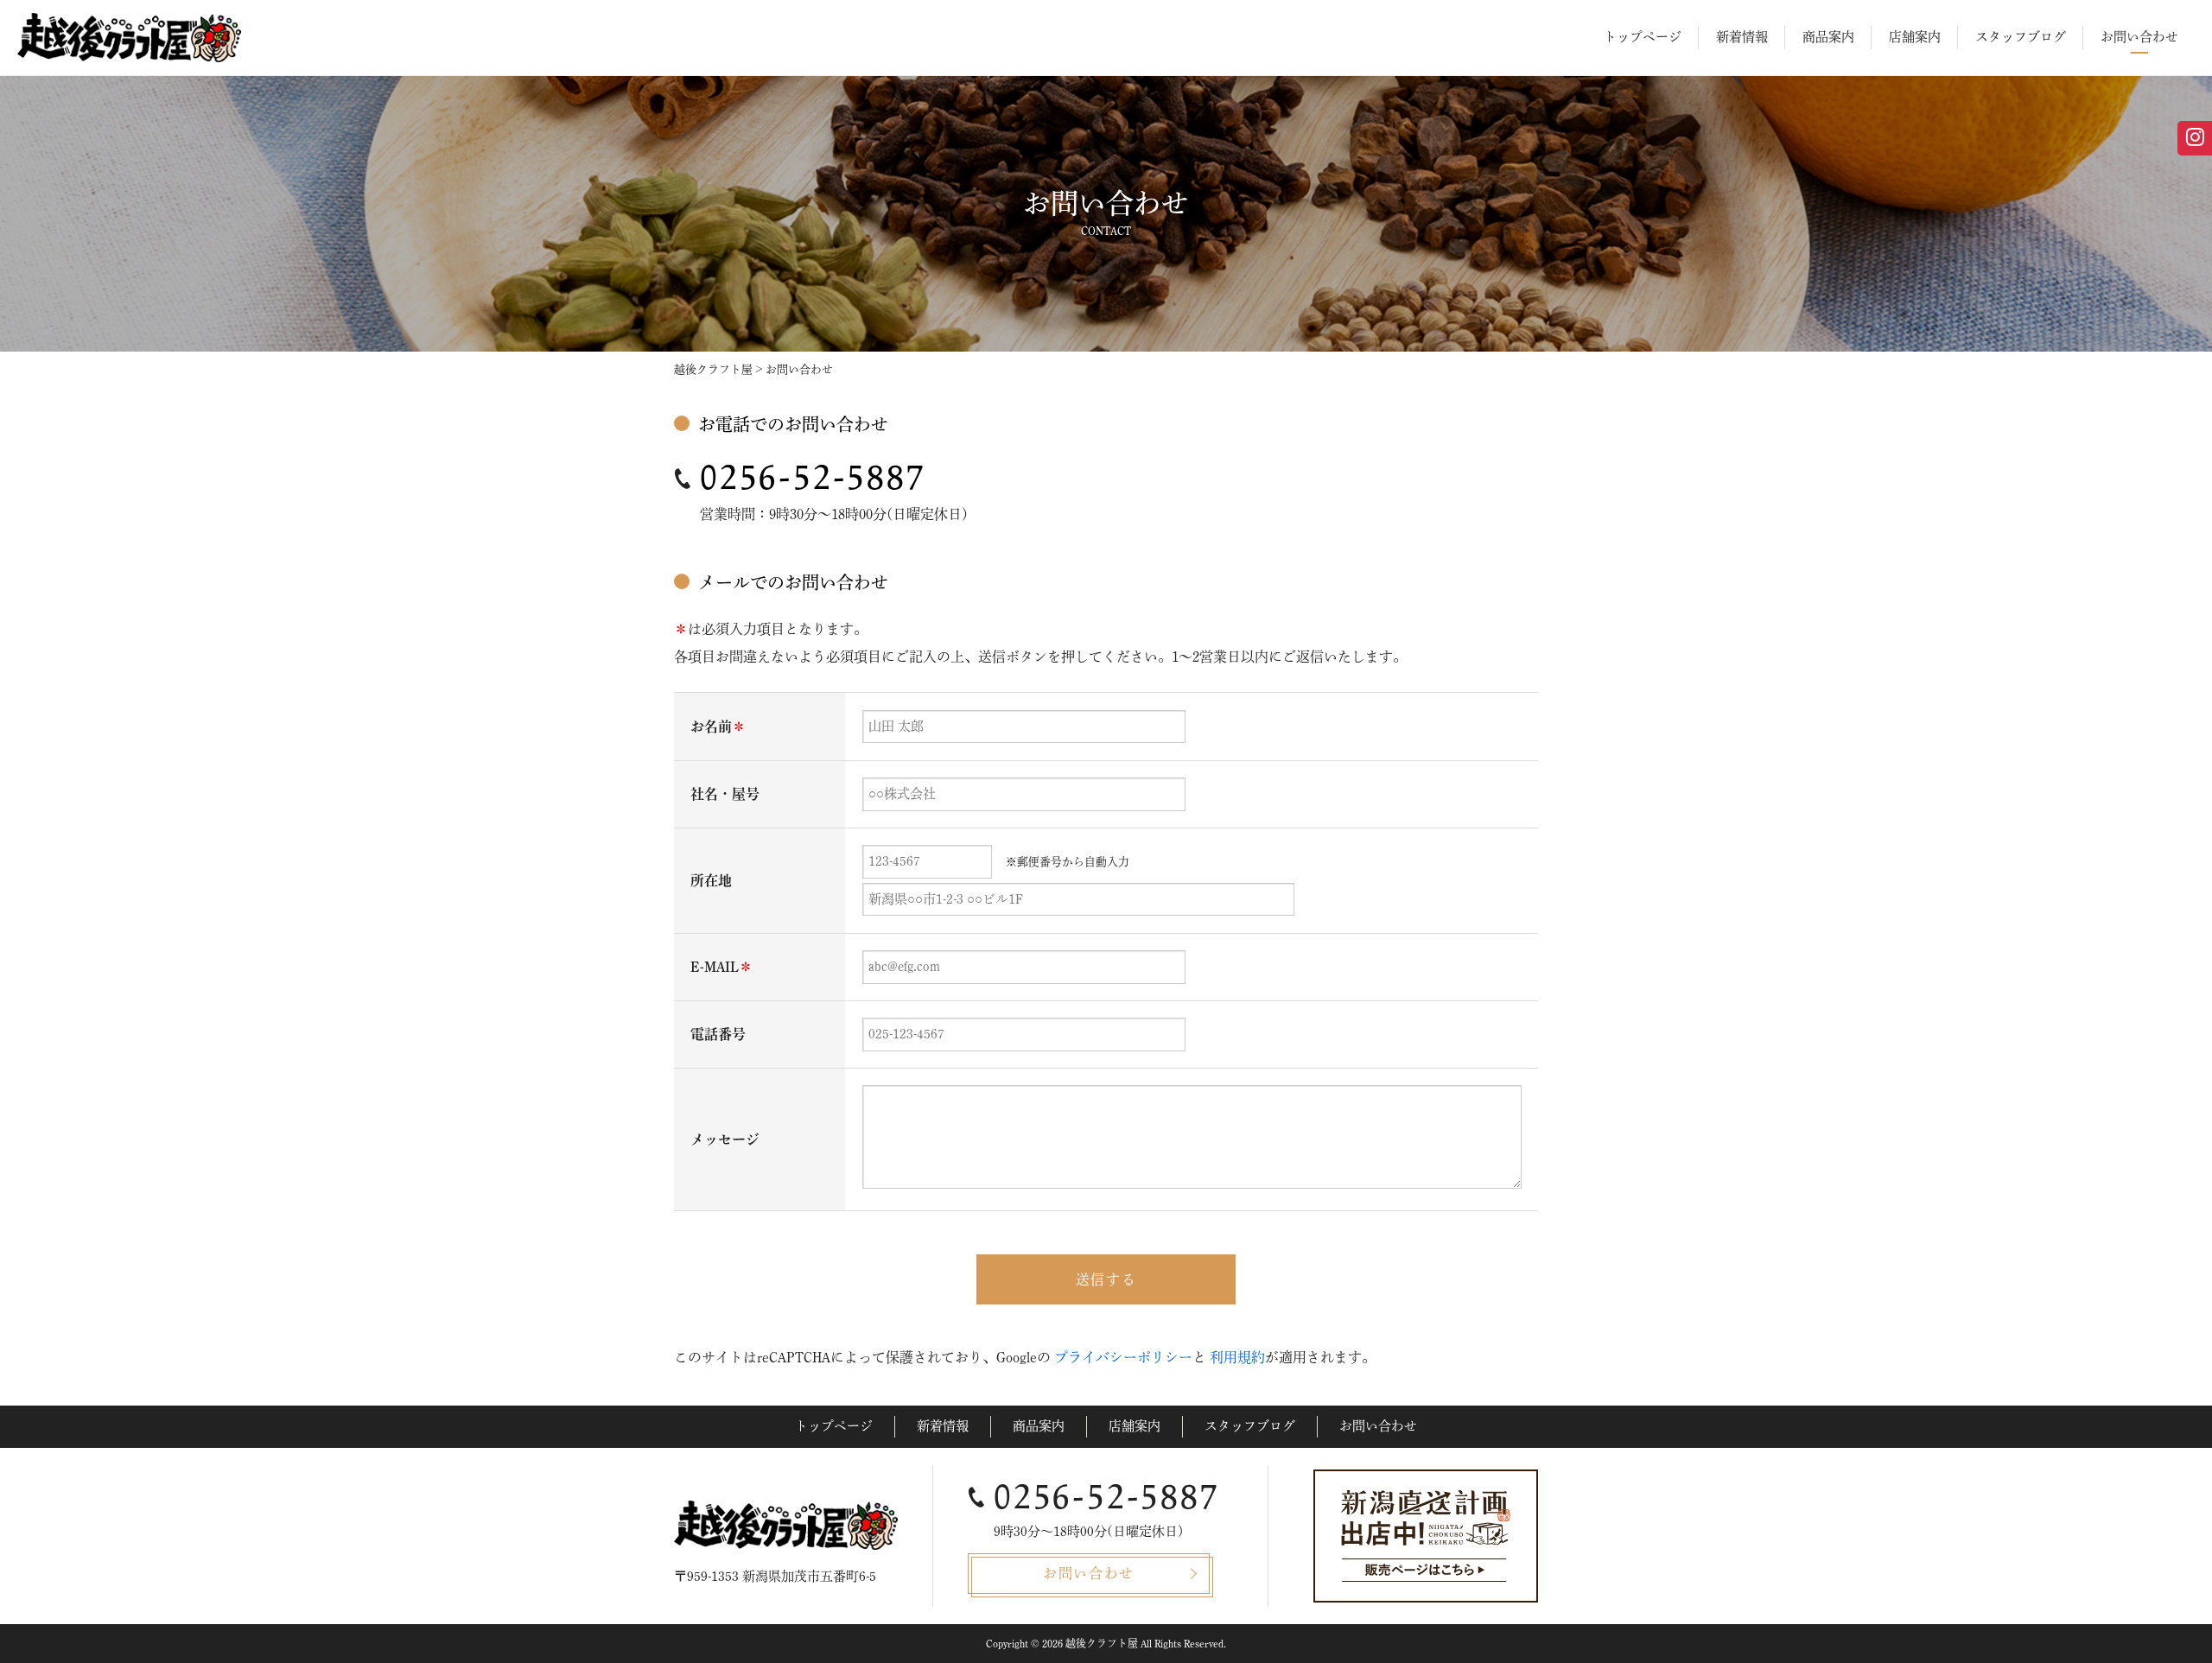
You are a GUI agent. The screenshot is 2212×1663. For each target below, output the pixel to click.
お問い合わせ (2139, 37)
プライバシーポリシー (1123, 1357)
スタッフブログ (2021, 37)
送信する (1106, 1279)
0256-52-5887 (813, 478)
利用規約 (1237, 1357)
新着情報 (1742, 37)
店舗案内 (1915, 37)
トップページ (1643, 37)
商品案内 (1828, 37)
